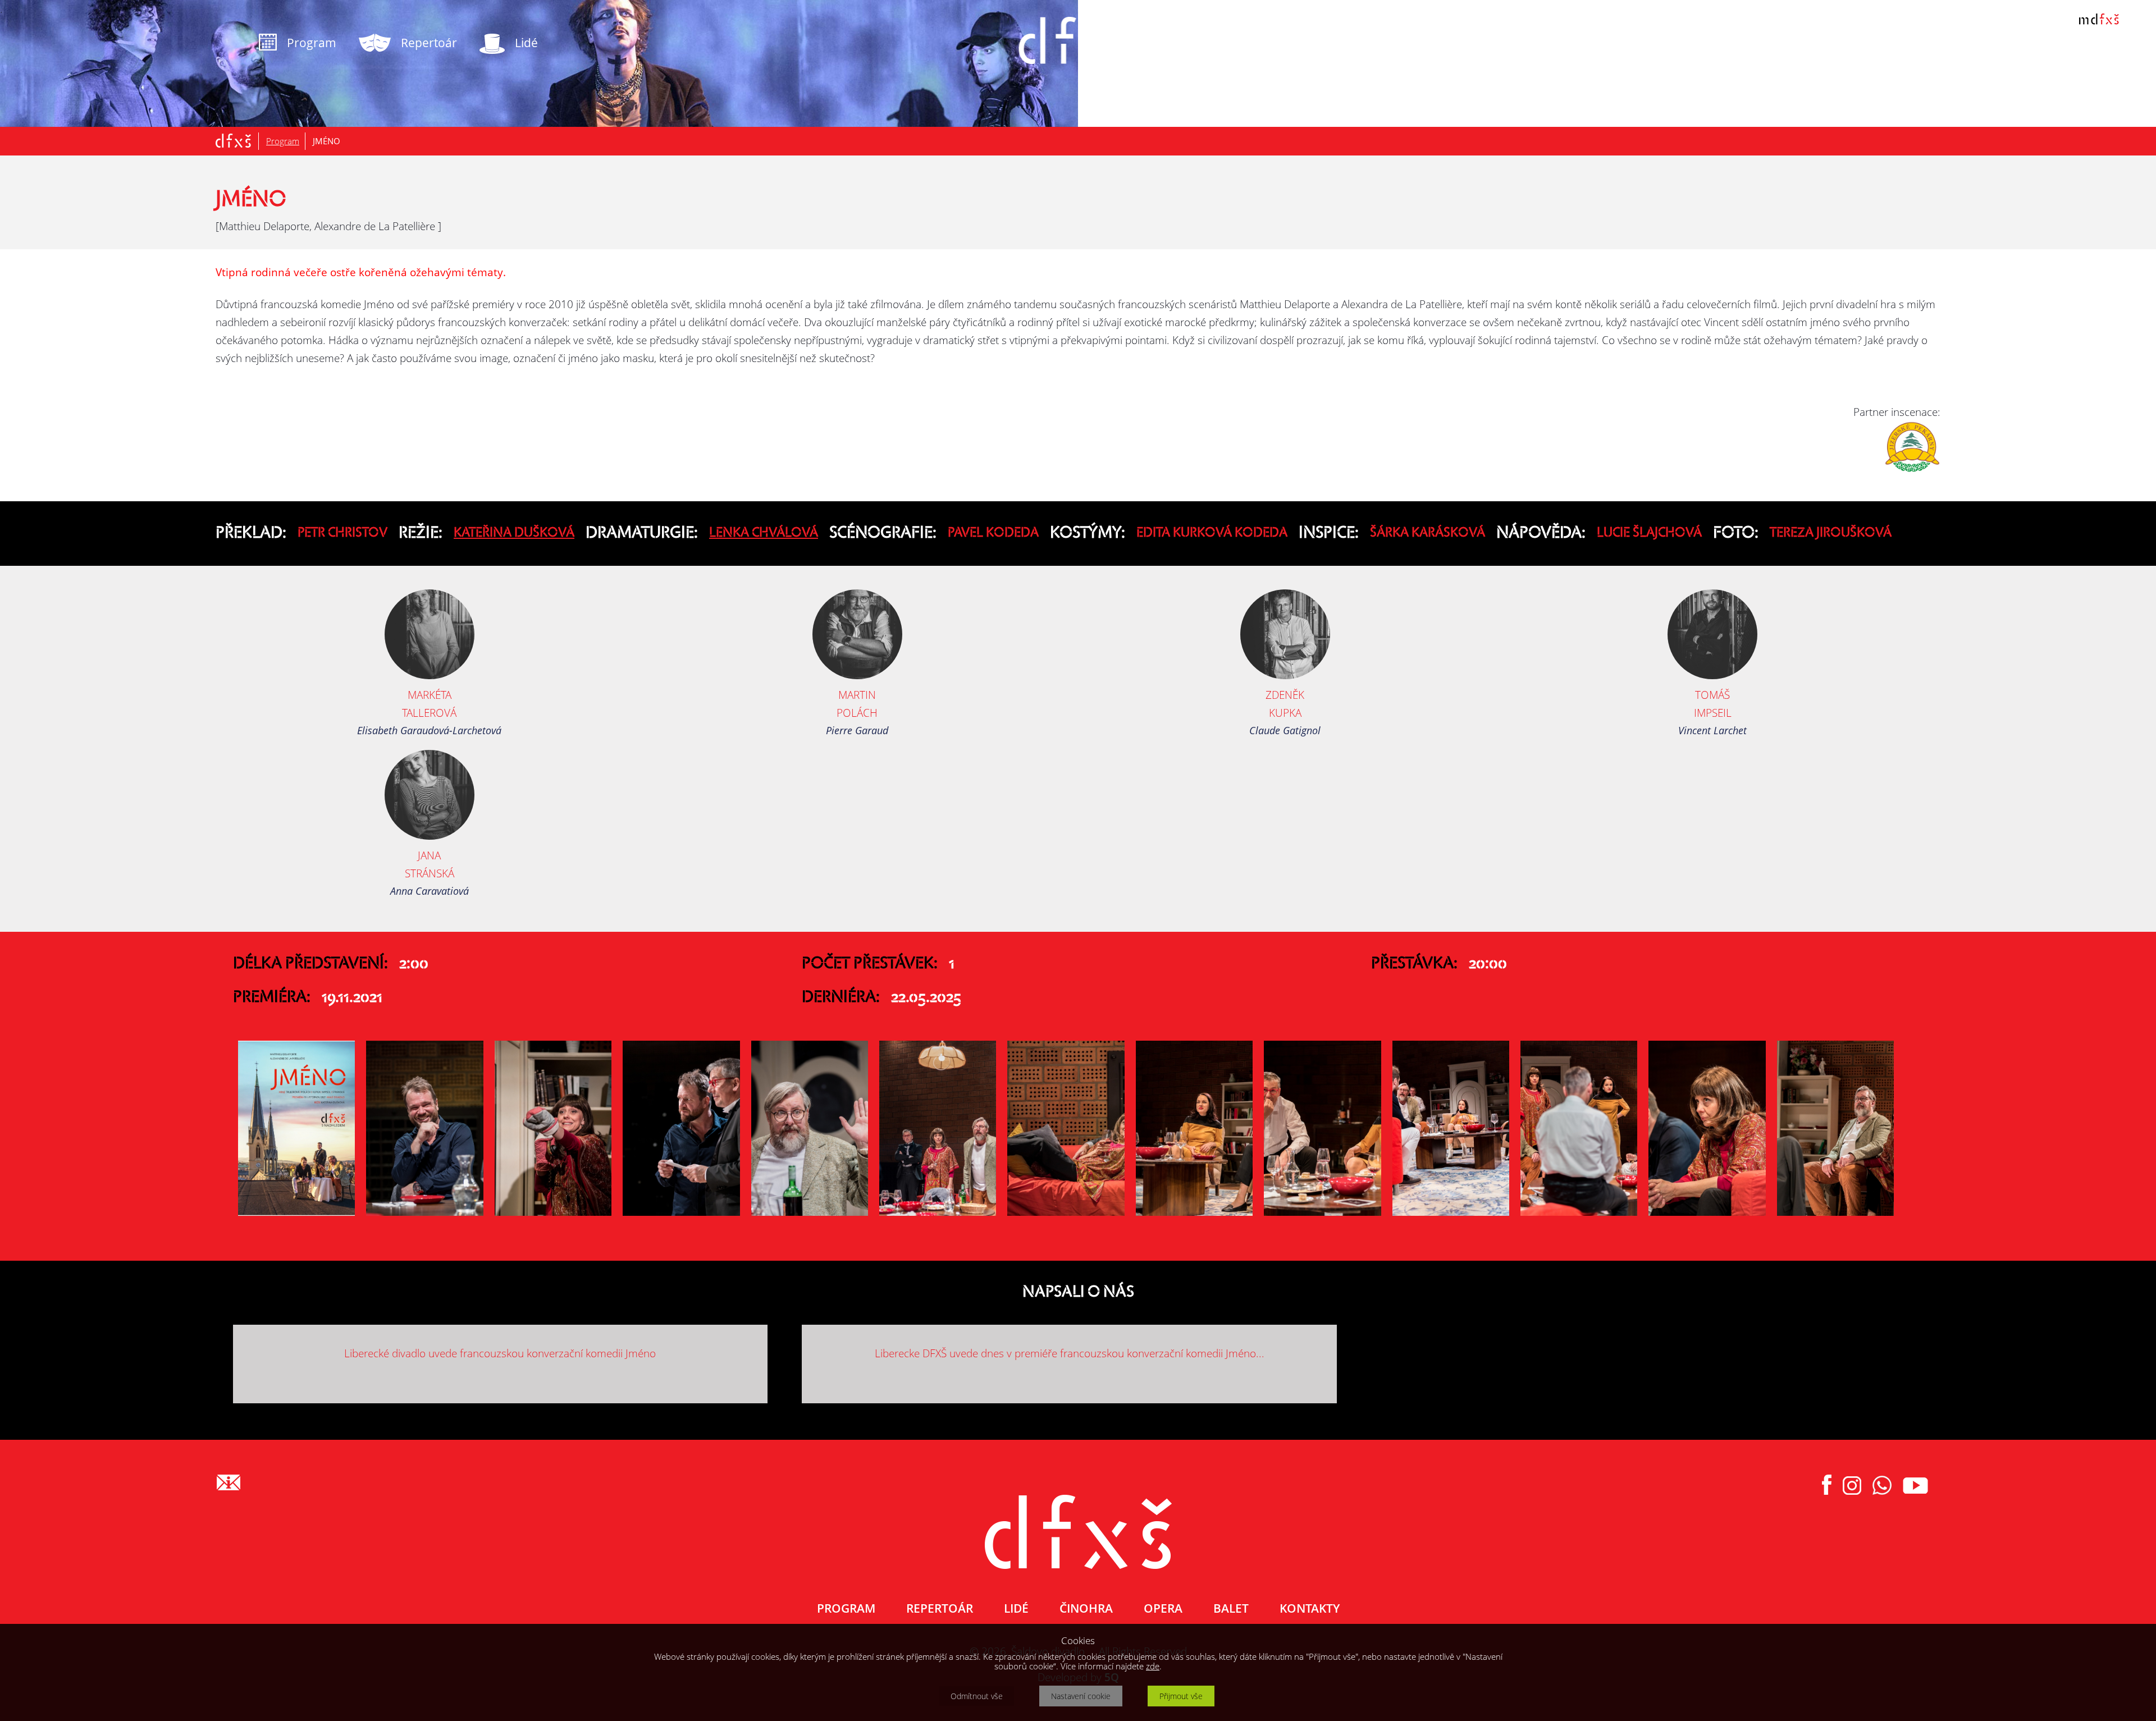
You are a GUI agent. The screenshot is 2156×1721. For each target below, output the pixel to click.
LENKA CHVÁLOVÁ (764, 533)
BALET (1231, 1608)
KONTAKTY (1310, 1608)
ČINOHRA (1086, 1608)
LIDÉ (1016, 1608)
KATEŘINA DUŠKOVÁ (514, 533)
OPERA (1163, 1608)
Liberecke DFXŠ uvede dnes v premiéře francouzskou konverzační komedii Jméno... (1070, 1353)
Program (283, 141)
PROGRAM (846, 1608)
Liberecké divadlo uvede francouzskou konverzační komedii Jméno (500, 1353)
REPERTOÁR (940, 1608)
